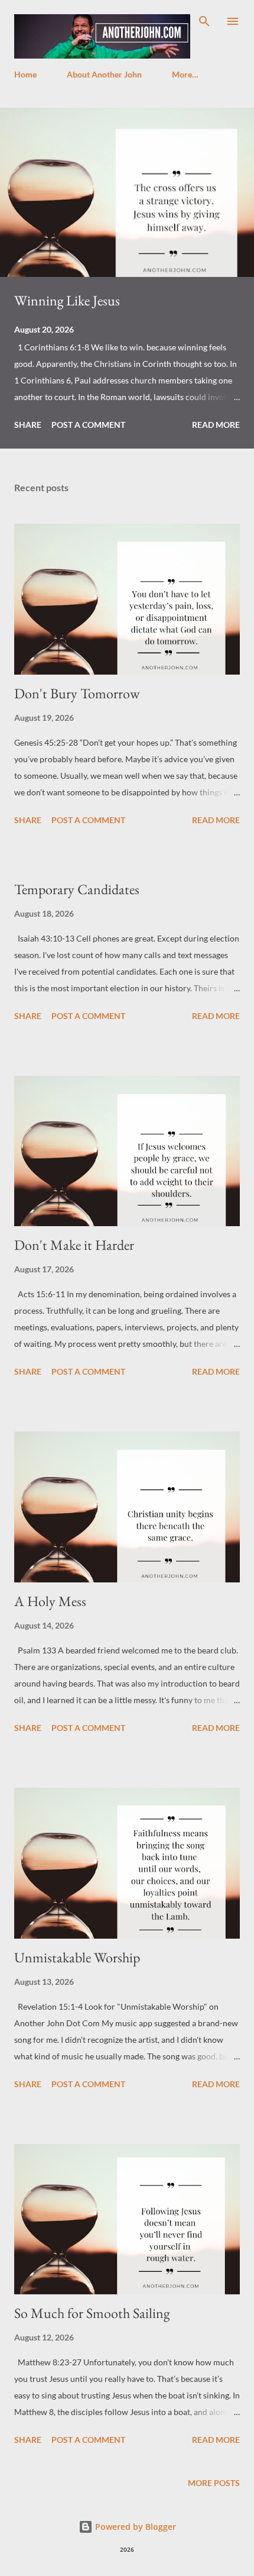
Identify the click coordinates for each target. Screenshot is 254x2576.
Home (25, 74)
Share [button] (28, 425)
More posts (214, 2483)
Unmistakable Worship (77, 1957)
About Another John (104, 74)
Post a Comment (88, 425)
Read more (216, 425)
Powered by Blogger (134, 2527)
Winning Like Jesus (67, 300)
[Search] (204, 21)
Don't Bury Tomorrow (77, 693)
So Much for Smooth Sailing (92, 2313)
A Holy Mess (50, 1601)
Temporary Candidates (77, 889)
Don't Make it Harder (74, 1245)
